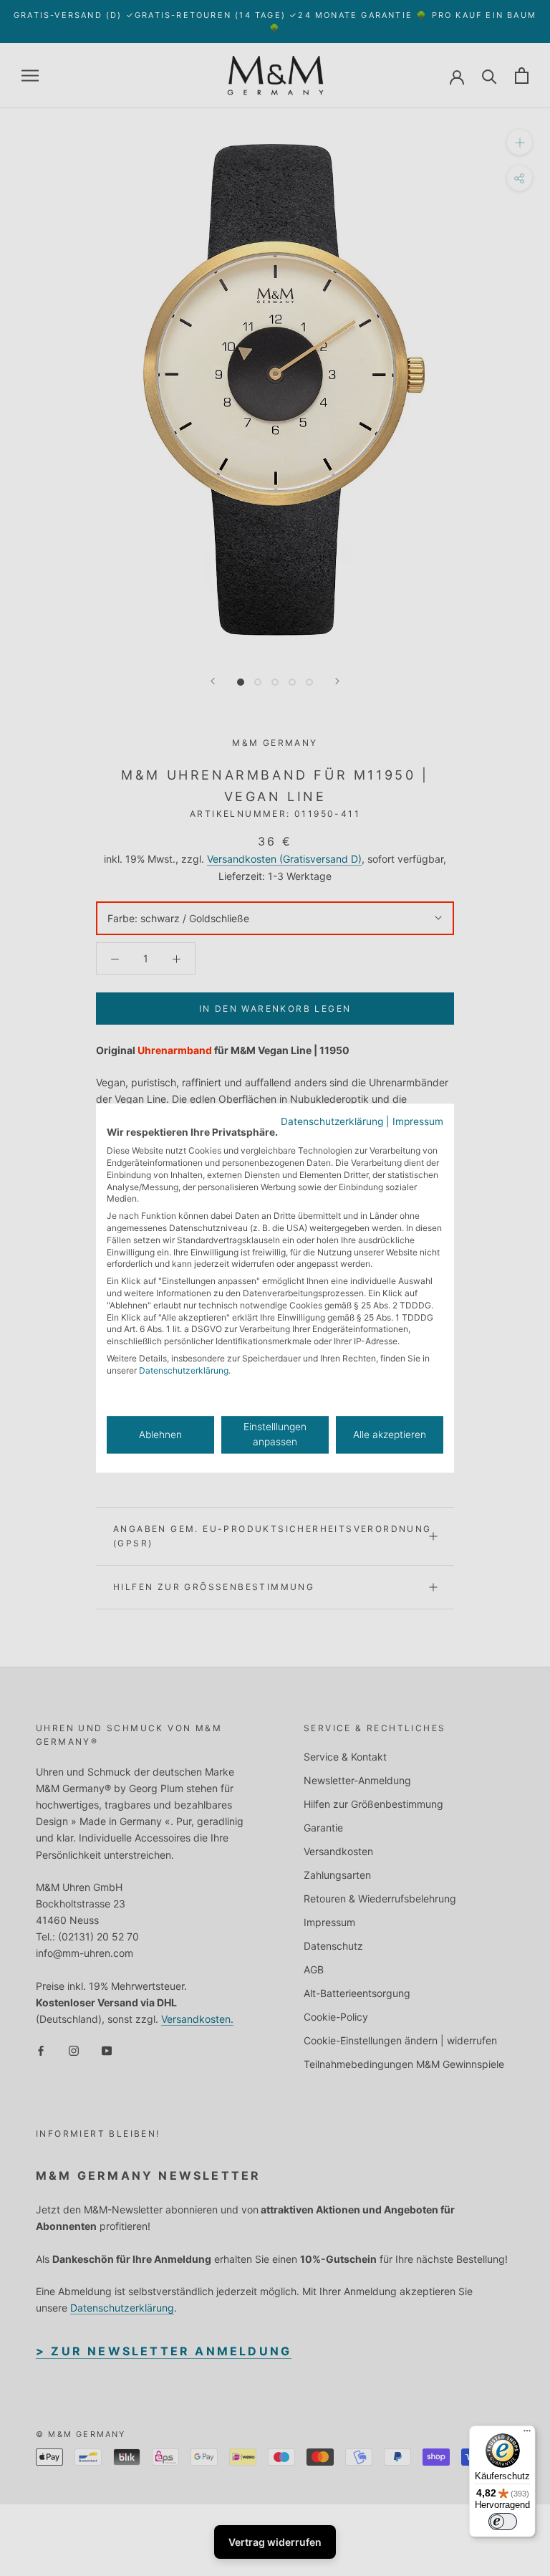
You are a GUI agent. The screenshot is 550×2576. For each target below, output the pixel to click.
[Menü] (527, 2434)
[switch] (503, 2522)
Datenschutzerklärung (332, 1121)
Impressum (418, 1121)
